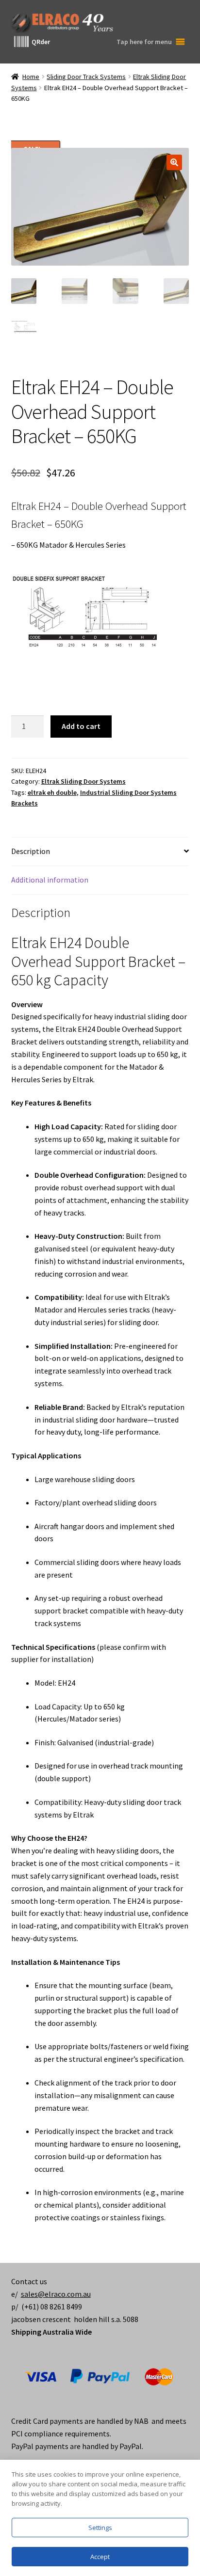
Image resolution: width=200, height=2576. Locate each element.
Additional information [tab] (50, 880)
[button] (174, 162)
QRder (41, 42)
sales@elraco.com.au (56, 2294)
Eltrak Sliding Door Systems (83, 781)
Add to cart (81, 726)
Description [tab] (31, 851)
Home (31, 77)
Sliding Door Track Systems (86, 77)
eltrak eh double (52, 792)
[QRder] (21, 42)
